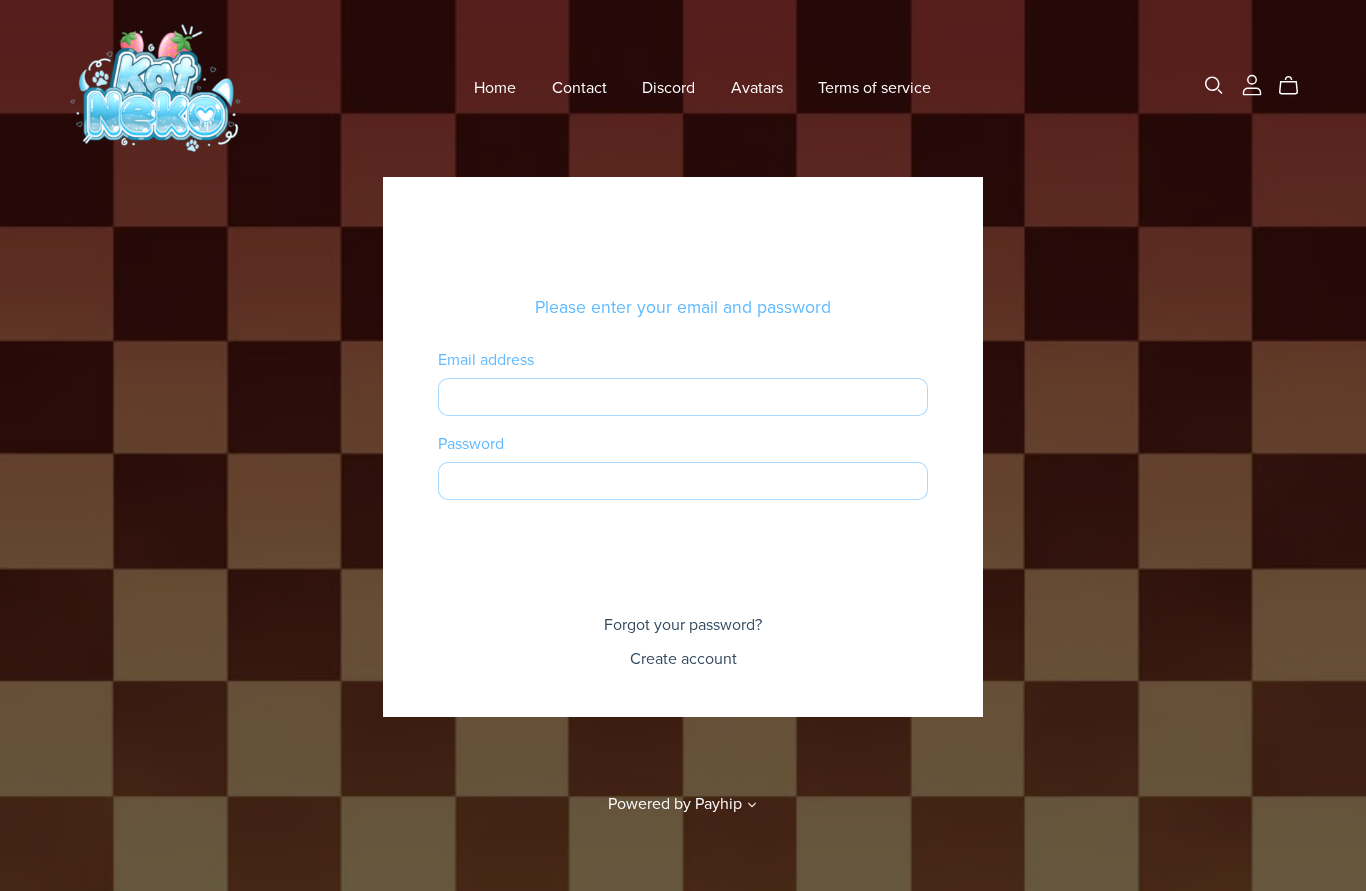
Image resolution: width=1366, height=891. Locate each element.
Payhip (718, 804)
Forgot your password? (683, 625)
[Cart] (1296, 86)
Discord (668, 88)
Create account (683, 659)
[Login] (1252, 84)
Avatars (757, 88)
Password (471, 444)
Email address (486, 360)
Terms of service (874, 88)
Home (495, 88)
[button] (752, 807)
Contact (579, 88)
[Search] (1214, 85)
